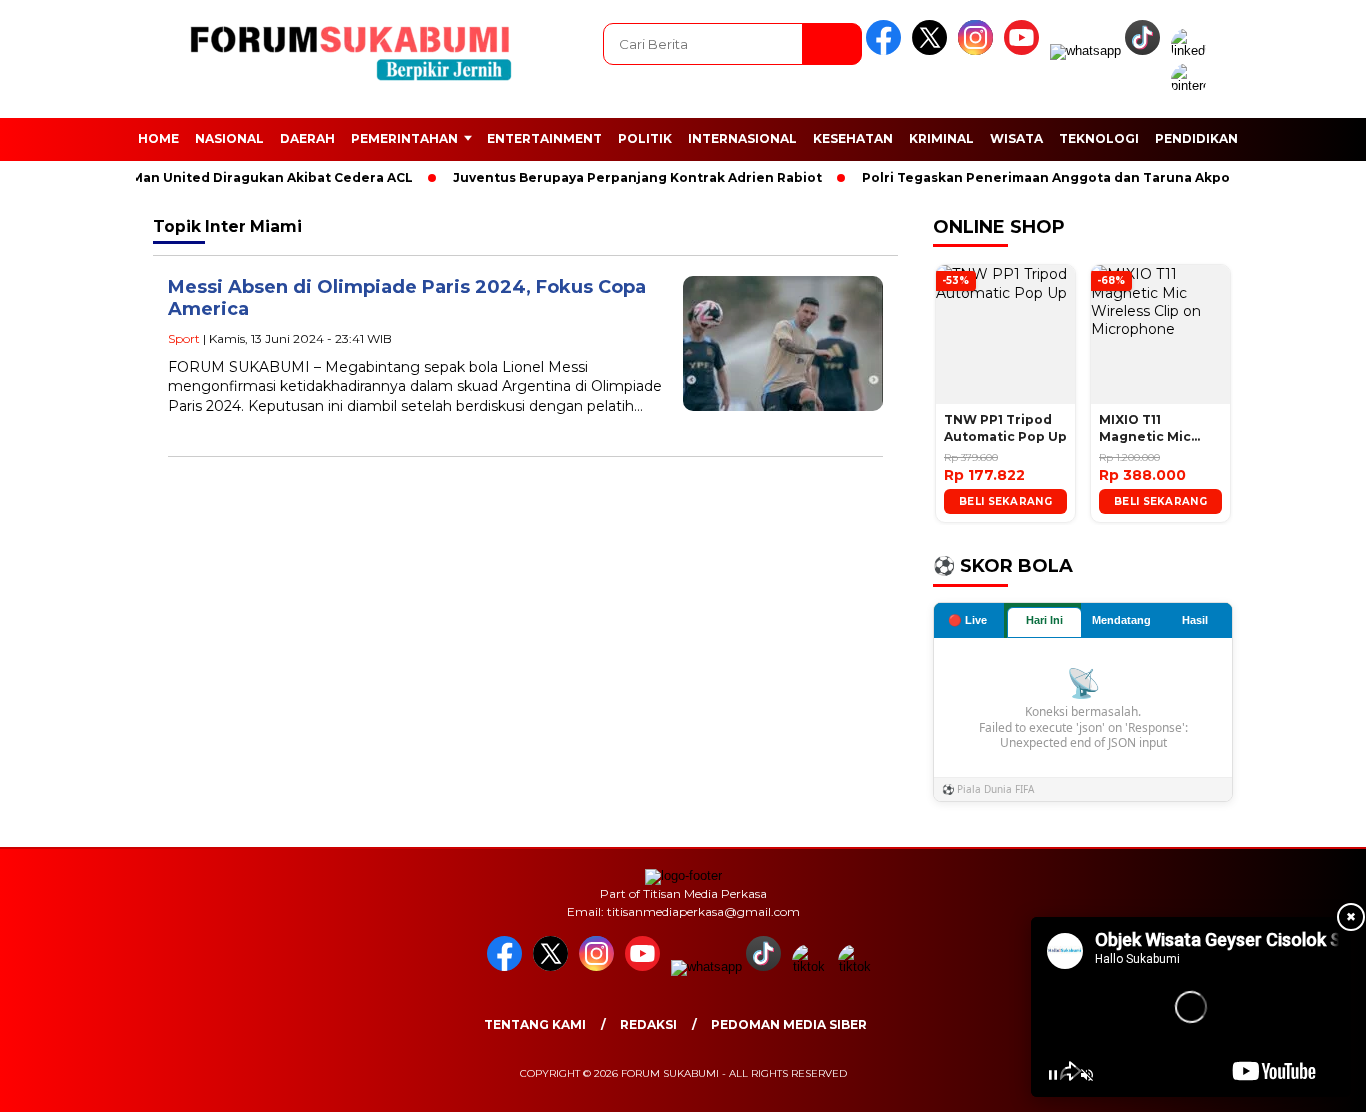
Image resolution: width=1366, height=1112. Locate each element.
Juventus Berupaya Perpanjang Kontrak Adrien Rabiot (619, 177)
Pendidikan (1196, 138)
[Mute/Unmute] (1087, 1075)
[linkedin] (1192, 50)
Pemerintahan (404, 138)
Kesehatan (853, 138)
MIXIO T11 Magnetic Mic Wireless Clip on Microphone (1154, 429)
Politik (645, 138)
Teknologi (1099, 138)
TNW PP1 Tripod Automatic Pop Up (1005, 428)
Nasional (229, 138)
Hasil (1195, 620)
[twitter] (933, 50)
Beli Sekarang (1005, 501)
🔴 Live (967, 620)
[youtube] (1025, 50)
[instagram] (979, 50)
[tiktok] (1146, 50)
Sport (184, 338)
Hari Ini (1044, 620)
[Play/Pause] (1053, 1075)
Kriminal (941, 138)
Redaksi (648, 1024)
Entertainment (544, 138)
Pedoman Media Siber (789, 1024)
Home (158, 138)
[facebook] (887, 50)
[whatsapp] (1085, 50)
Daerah (307, 138)
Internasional (742, 138)
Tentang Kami (535, 1024)
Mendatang (1121, 620)
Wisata (1016, 138)
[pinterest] (1192, 85)
